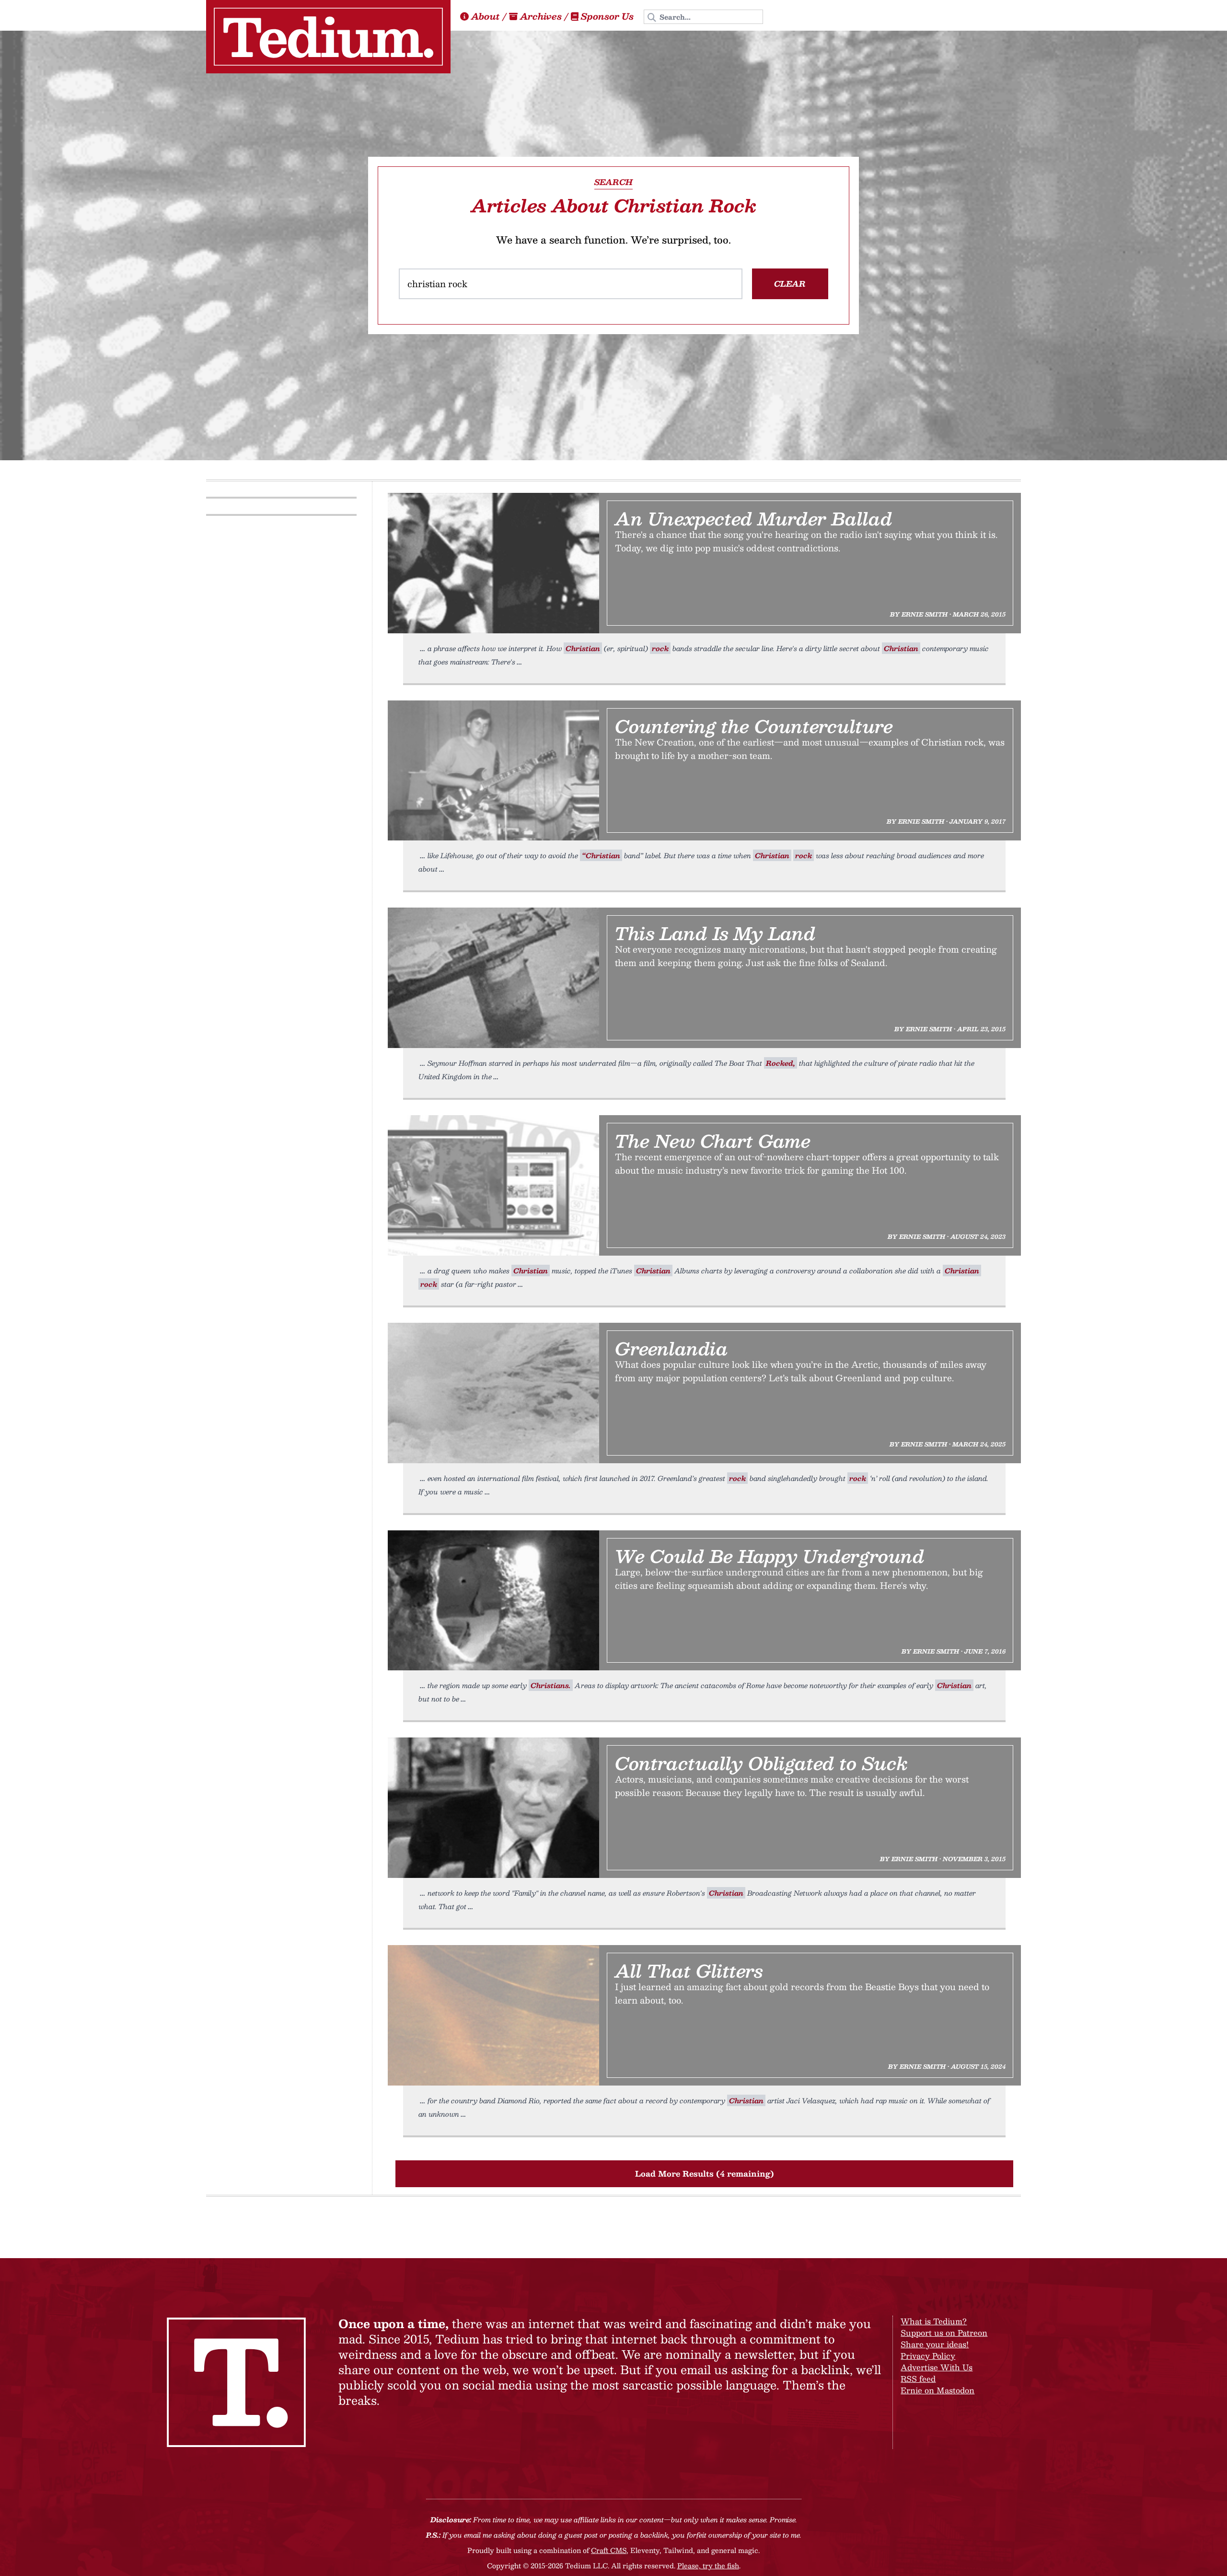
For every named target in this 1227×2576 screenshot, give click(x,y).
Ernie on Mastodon (938, 2390)
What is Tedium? (934, 2321)
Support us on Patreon (944, 2333)
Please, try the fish (708, 2565)
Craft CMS (609, 2550)
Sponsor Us (607, 16)
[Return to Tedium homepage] (328, 37)
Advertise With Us (937, 2367)
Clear (790, 284)
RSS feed (918, 2379)
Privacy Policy (928, 2356)
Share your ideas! (935, 2344)
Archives (541, 16)
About (486, 16)
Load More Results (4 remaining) (705, 2174)
